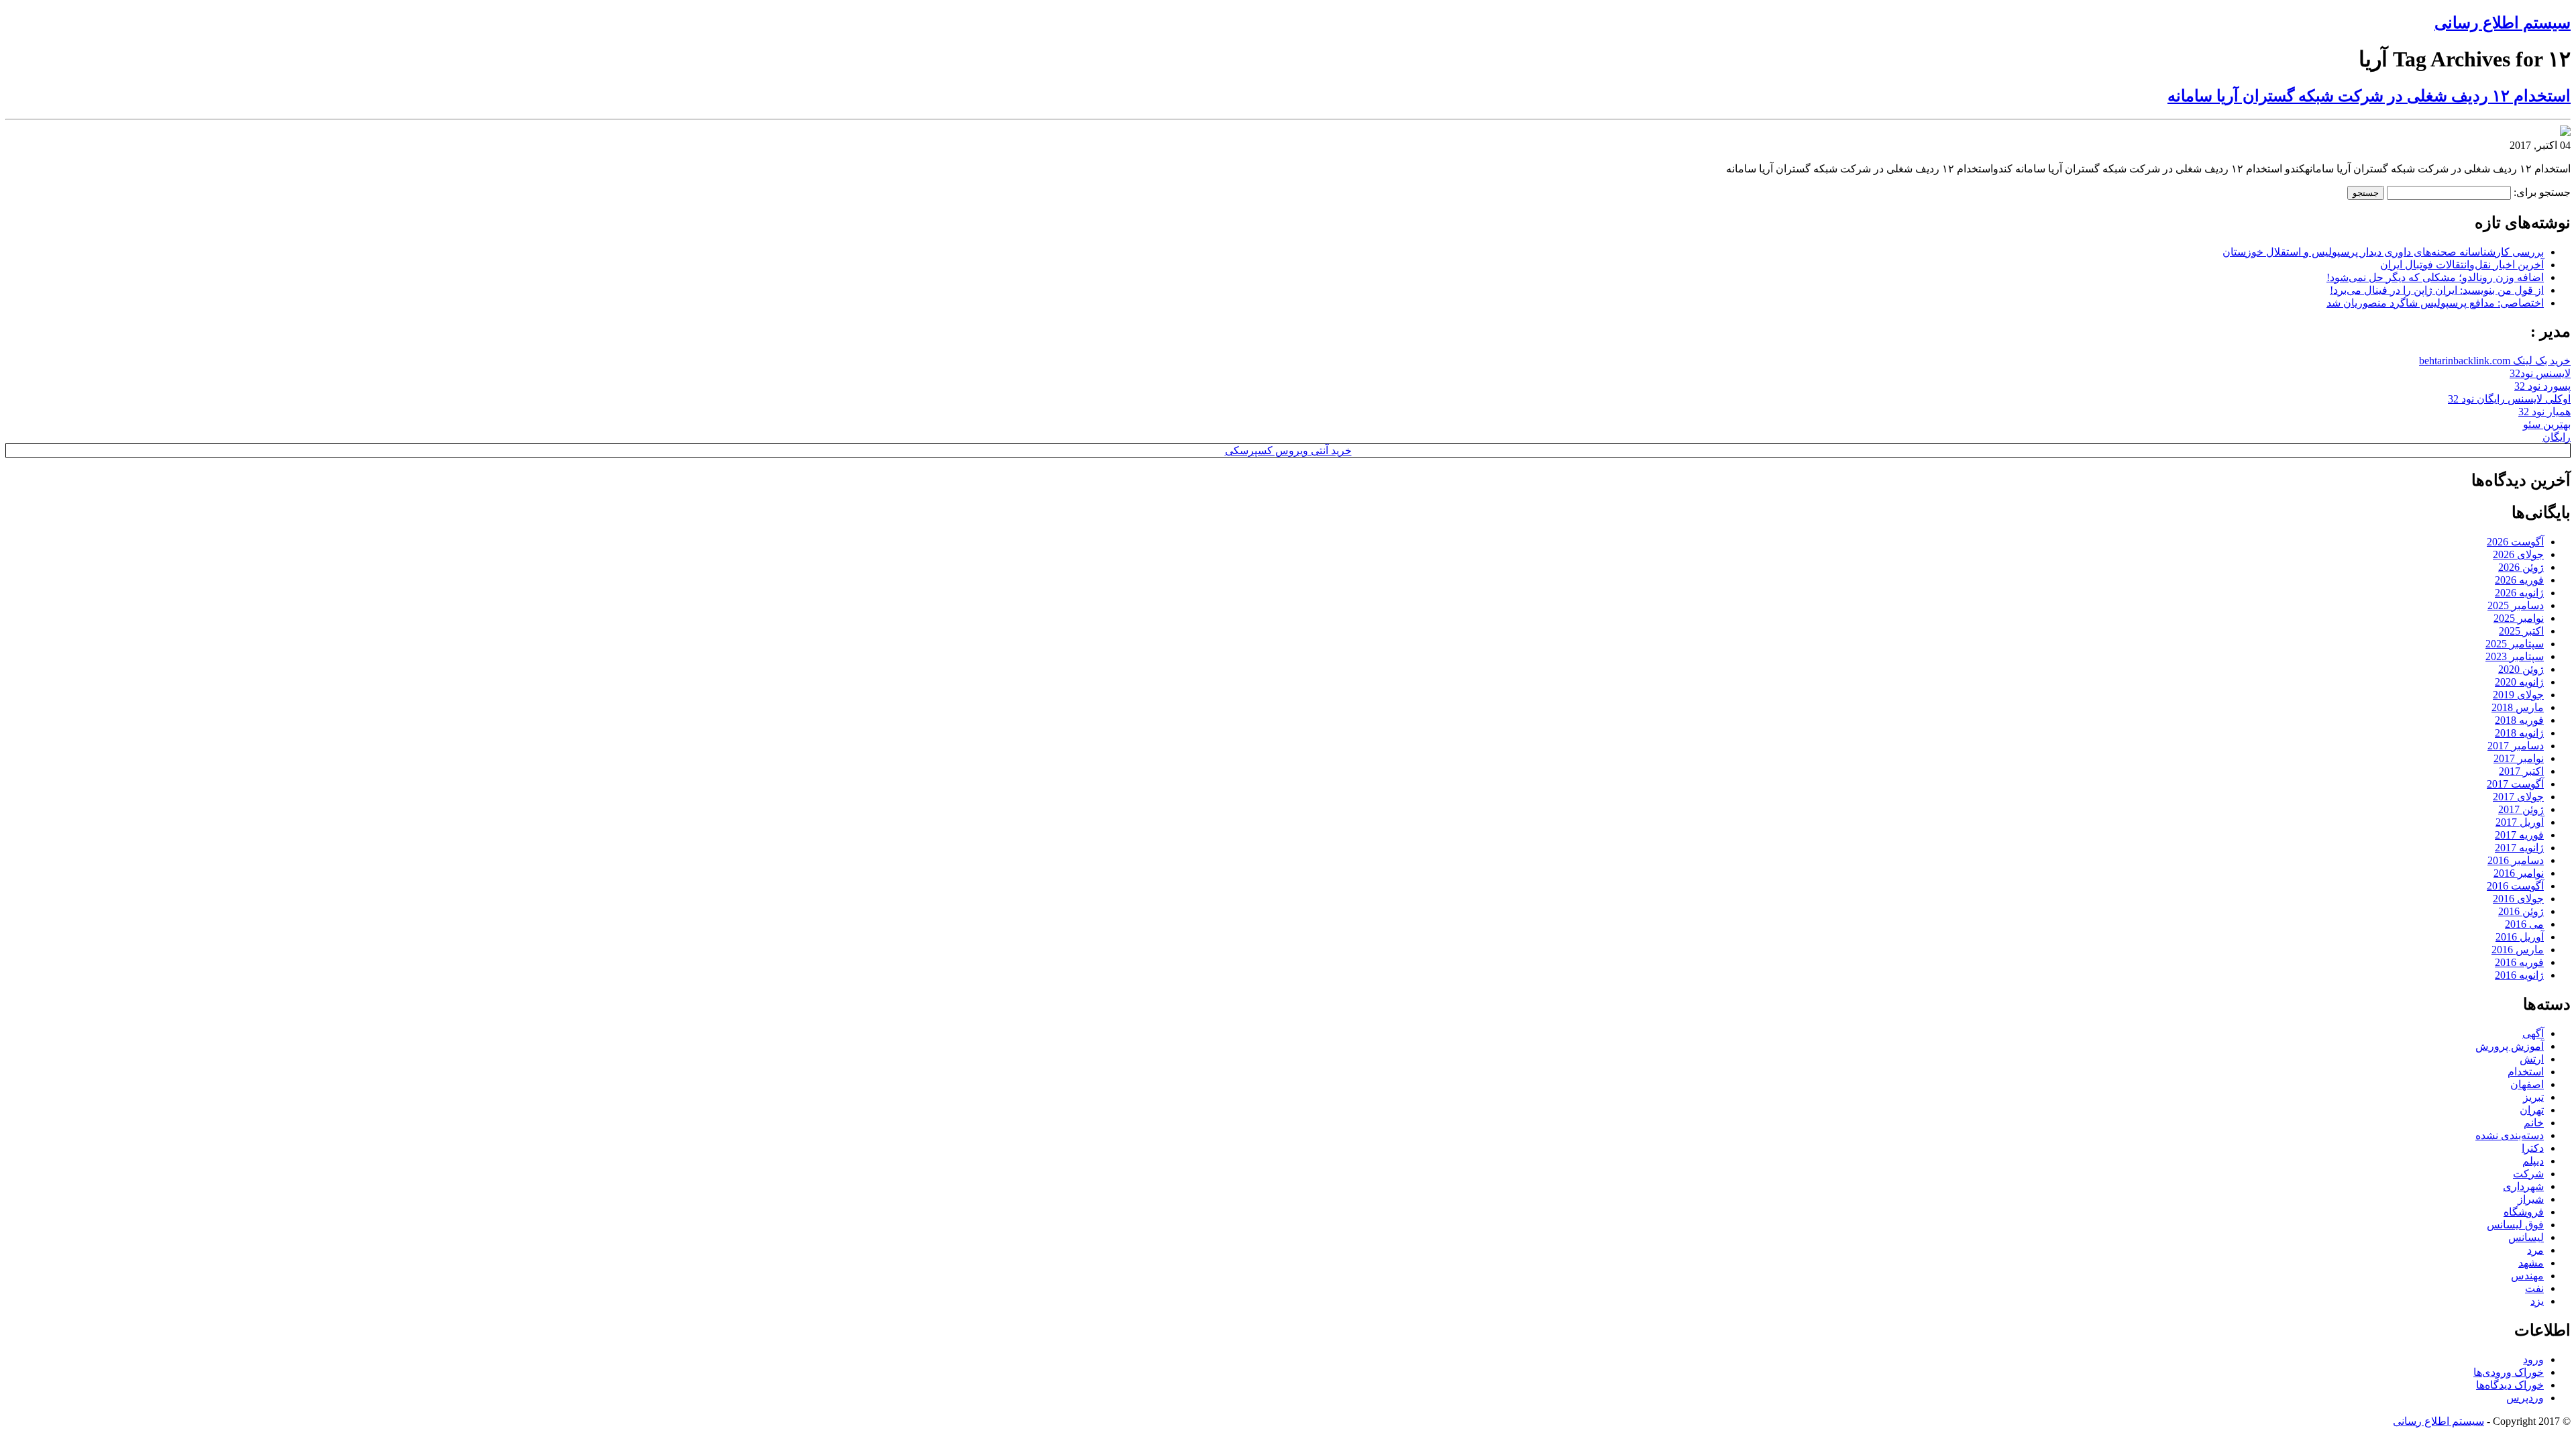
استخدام (2526, 1072)
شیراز (2531, 1199)
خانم (2534, 1123)
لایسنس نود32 (2540, 373)
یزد (2537, 1301)
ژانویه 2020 (2519, 682)
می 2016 (2524, 924)
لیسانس (2526, 1237)
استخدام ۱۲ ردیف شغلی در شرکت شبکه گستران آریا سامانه (2369, 96)
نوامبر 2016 (2519, 873)
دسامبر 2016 (2516, 860)
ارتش (2532, 1059)
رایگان (2557, 437)
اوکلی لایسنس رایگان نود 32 (2509, 399)
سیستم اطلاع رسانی (2503, 23)
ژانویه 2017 (2519, 848)
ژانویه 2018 (2519, 733)
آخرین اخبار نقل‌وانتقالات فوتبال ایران (2462, 265)
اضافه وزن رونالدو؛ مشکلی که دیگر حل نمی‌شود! (2435, 277)
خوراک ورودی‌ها (2509, 1372)
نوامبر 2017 (2519, 758)
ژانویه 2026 (2519, 593)
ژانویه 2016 (2519, 975)
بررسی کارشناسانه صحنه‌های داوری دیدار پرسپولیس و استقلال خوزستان (2383, 252)
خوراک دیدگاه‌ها (2510, 1385)
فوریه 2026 (2519, 580)
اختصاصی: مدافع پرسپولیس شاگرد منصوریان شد (2435, 303)
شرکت (2528, 1174)
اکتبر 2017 (2521, 771)
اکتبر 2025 (2521, 631)
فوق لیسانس (2515, 1225)
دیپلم (2533, 1161)
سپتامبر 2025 (2515, 644)
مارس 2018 (2518, 707)
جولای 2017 (2518, 797)
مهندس (2527, 1276)
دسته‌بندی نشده (2510, 1135)
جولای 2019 (2518, 695)
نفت (2534, 1288)
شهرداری (2523, 1186)
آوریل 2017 (2520, 822)
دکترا (2533, 1148)
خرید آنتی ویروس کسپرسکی (1288, 450)
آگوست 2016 (2515, 886)
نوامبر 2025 (2519, 618)
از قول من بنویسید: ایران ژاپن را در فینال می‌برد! (2437, 290)
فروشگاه (2524, 1212)
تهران (2532, 1110)
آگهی (2533, 1033)
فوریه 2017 (2519, 835)
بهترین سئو (2547, 424)
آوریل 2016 (2520, 937)
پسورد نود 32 (2542, 386)
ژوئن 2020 (2521, 669)
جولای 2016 (2518, 899)
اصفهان (2527, 1084)
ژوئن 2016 (2521, 911)
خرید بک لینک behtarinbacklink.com (2495, 361)
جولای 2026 (2518, 554)
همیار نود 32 (2544, 412)
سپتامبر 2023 (2515, 656)
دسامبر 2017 (2516, 746)
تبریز (2533, 1097)
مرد (2535, 1250)
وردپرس (2525, 1398)
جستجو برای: (2542, 192)
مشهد (2531, 1263)
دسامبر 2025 (2516, 605)
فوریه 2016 (2519, 962)
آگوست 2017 (2515, 784)
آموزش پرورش (2510, 1046)
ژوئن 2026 (2521, 567)
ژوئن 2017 (2521, 809)
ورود (2533, 1359)
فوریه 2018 (2519, 720)
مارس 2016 (2518, 950)
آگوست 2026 (2515, 542)
